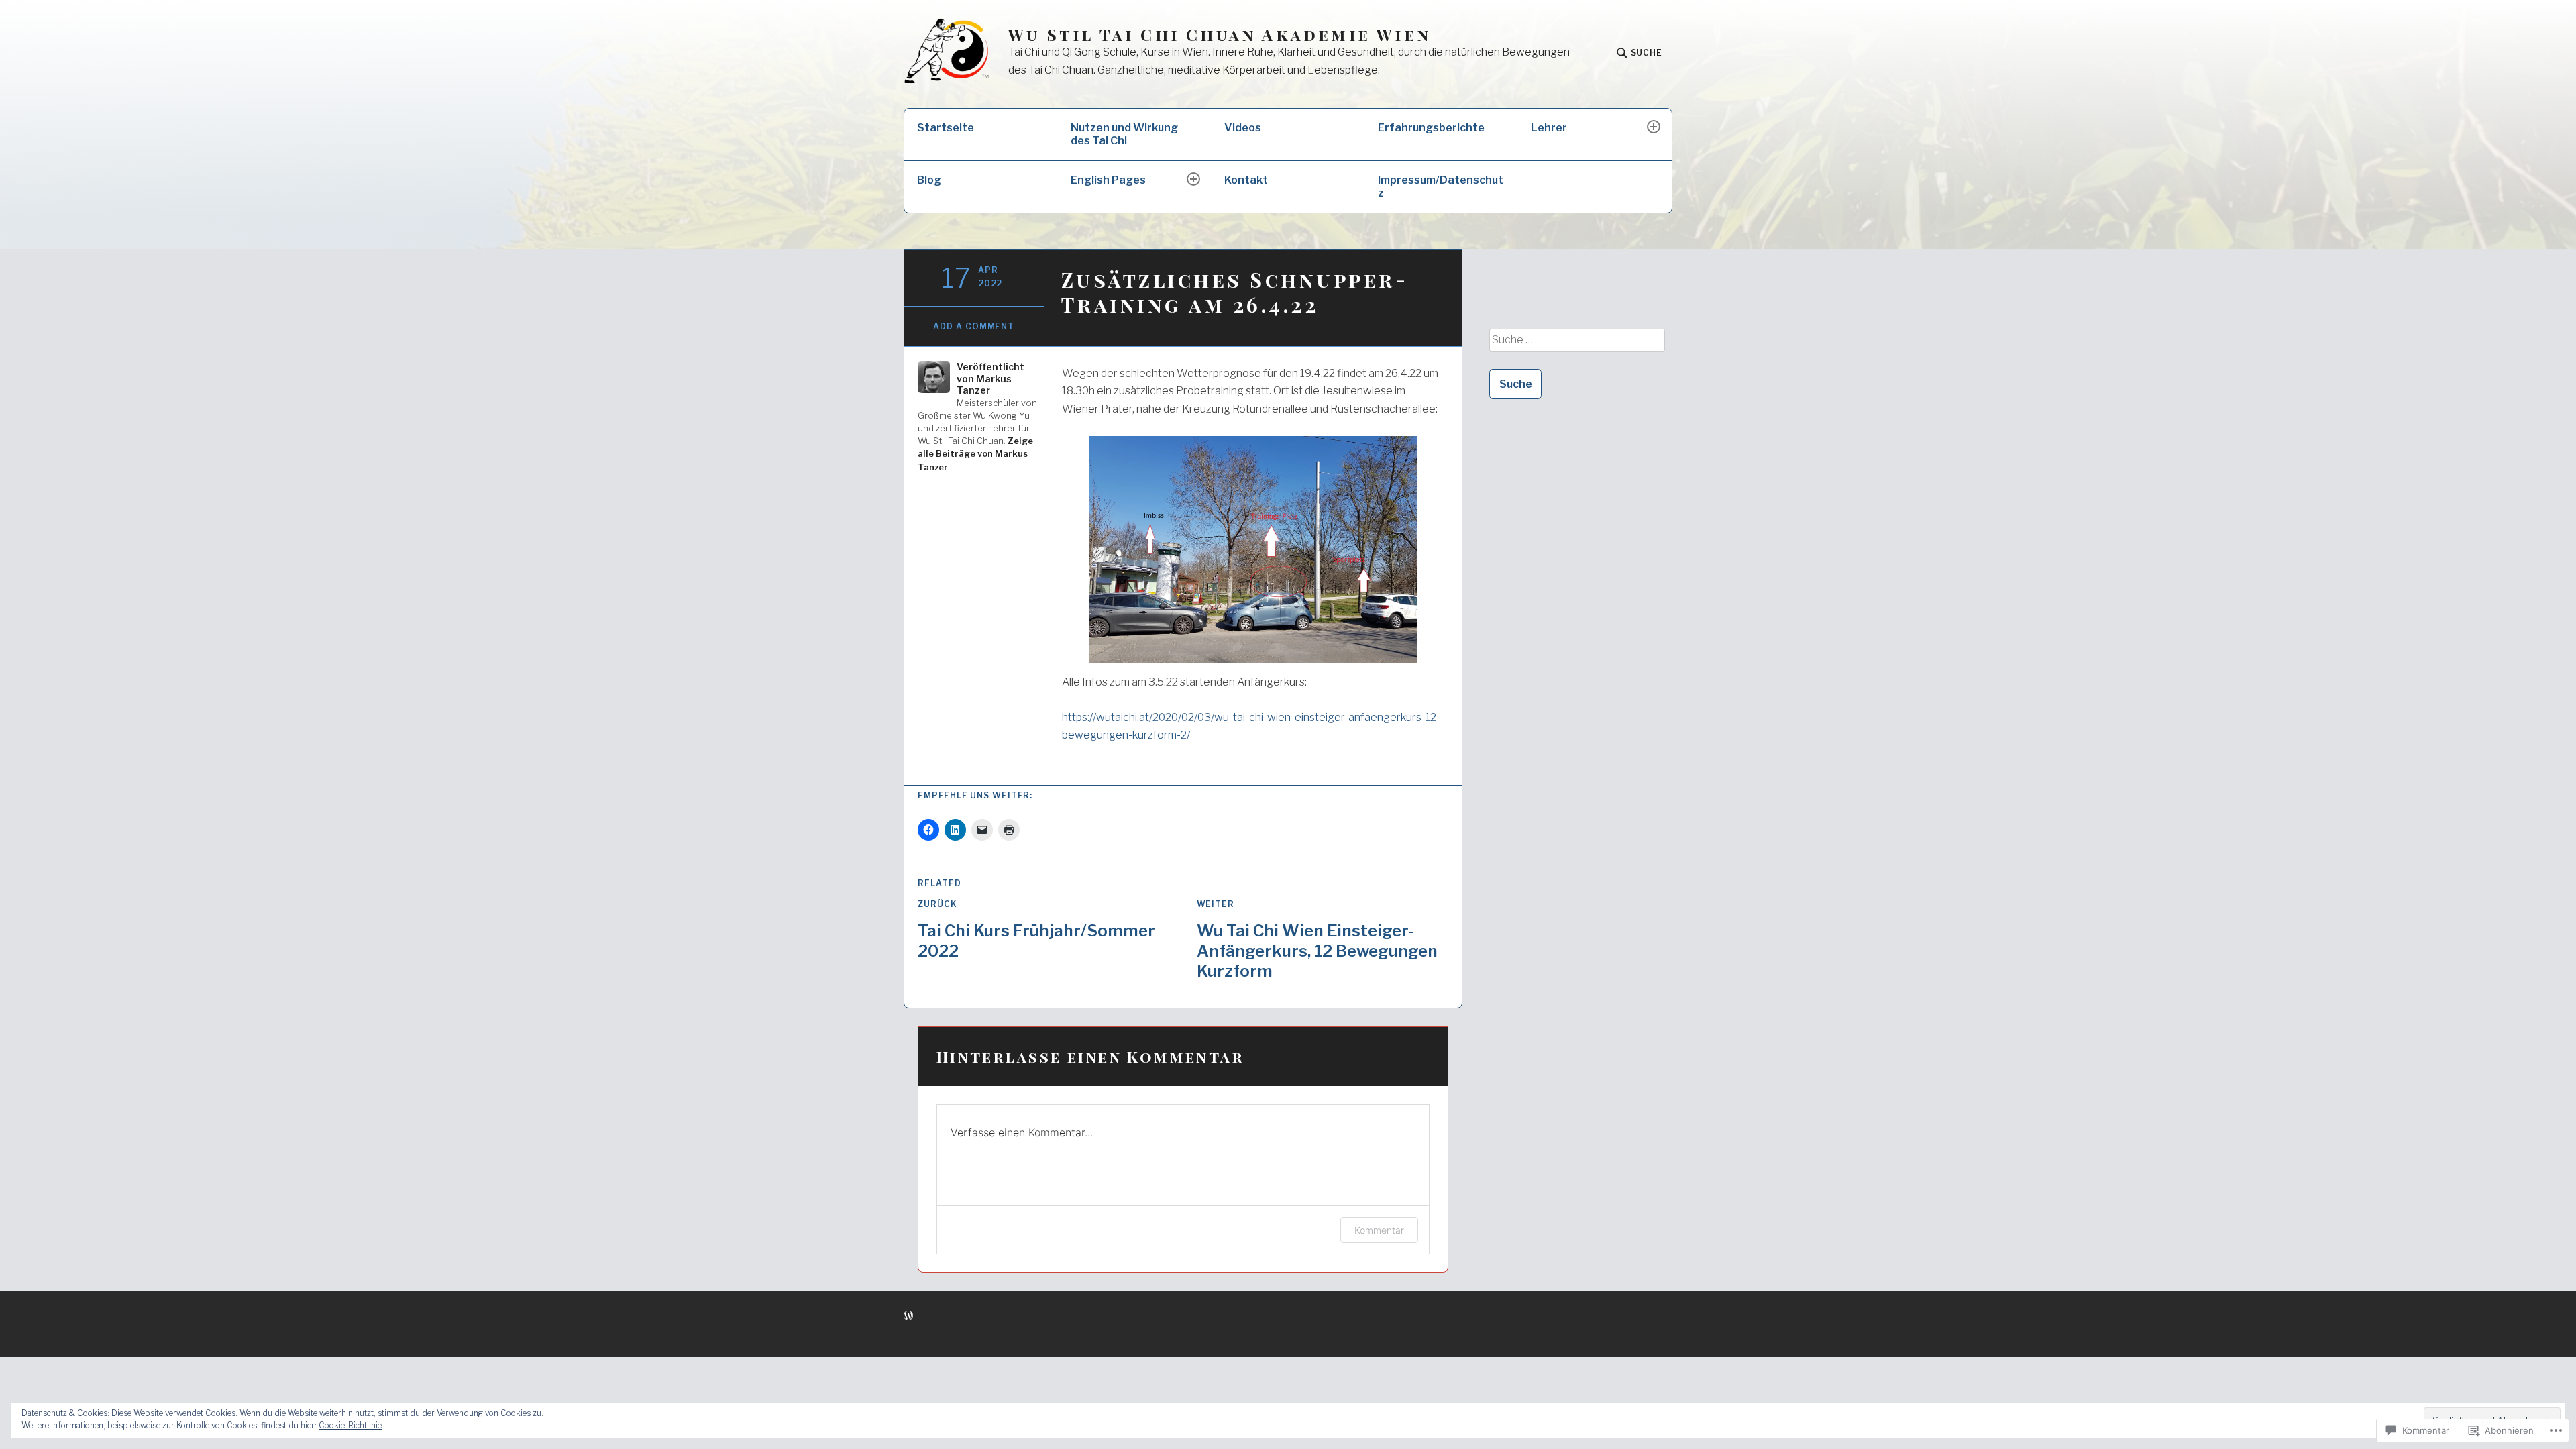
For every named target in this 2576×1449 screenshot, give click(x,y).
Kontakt (1246, 180)
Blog (929, 180)
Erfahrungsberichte (1431, 128)
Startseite (946, 128)
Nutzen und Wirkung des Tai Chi (1124, 134)
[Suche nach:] (1576, 345)
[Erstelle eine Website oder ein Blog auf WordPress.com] (908, 1316)
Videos (1243, 128)
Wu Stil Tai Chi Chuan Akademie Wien (1220, 35)
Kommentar (1379, 1230)
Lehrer (1549, 128)
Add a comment (974, 326)
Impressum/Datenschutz (1441, 186)
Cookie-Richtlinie (350, 1425)
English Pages (1108, 180)
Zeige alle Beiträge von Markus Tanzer (975, 454)
